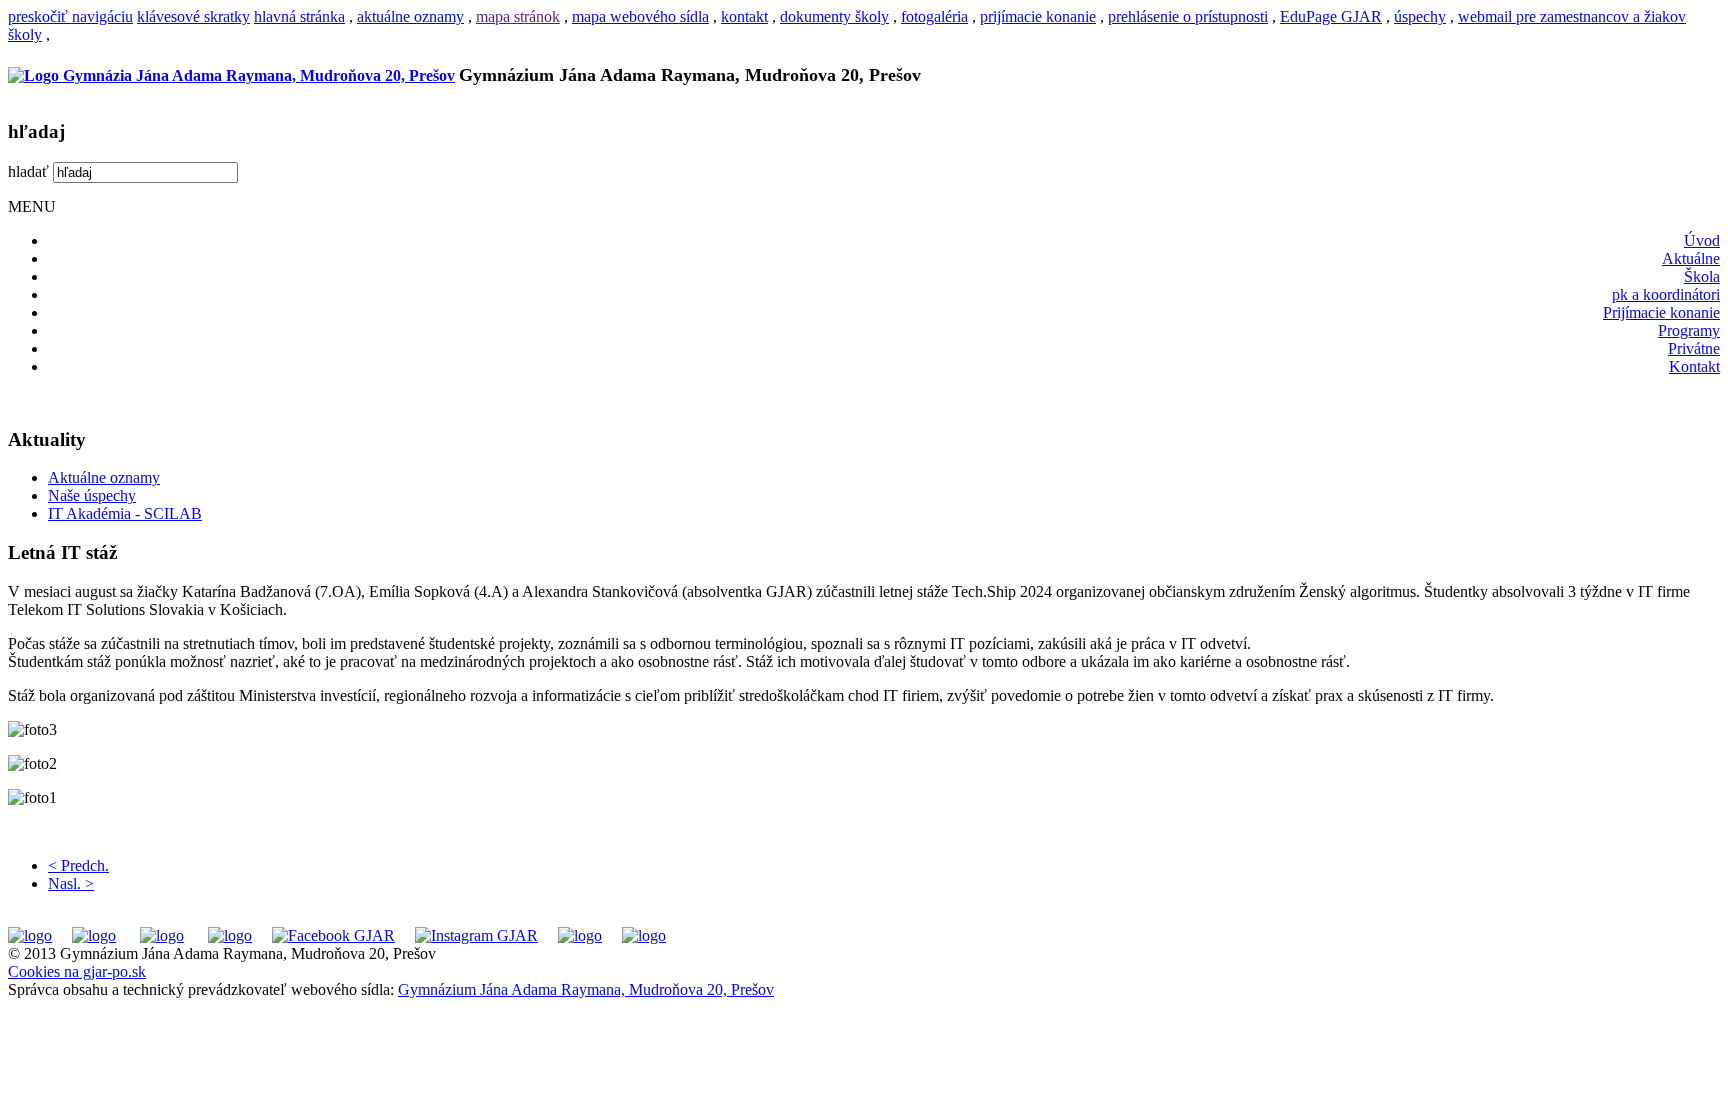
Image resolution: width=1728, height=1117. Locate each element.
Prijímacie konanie (1661, 312)
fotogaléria (934, 16)
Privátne (1694, 348)
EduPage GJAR (1331, 16)
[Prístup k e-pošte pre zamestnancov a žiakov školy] (94, 935)
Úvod (1702, 240)
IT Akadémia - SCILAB (125, 513)
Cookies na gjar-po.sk (77, 971)
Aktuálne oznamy (104, 477)
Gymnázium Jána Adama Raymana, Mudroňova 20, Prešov (586, 989)
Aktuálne (1691, 258)
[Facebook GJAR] (333, 935)
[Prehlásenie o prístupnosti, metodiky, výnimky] (644, 935)
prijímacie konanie (1038, 16)
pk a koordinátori (1666, 294)
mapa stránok (518, 16)
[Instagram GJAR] (476, 935)
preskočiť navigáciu (70, 16)
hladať (28, 171)
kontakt (744, 16)
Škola (1702, 276)
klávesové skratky (193, 16)
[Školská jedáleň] (162, 935)
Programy (1689, 330)
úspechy (1420, 16)
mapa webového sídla (640, 16)
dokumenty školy (834, 16)
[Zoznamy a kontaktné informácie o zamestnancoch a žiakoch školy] (230, 935)
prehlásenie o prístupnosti (1188, 16)
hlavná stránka (299, 16)
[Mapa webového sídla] (580, 935)
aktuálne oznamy (410, 16)
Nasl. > (71, 883)
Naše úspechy (92, 495)
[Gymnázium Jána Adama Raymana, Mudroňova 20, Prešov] (231, 75)
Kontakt (1694, 366)
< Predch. (78, 865)
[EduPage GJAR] (30, 935)
